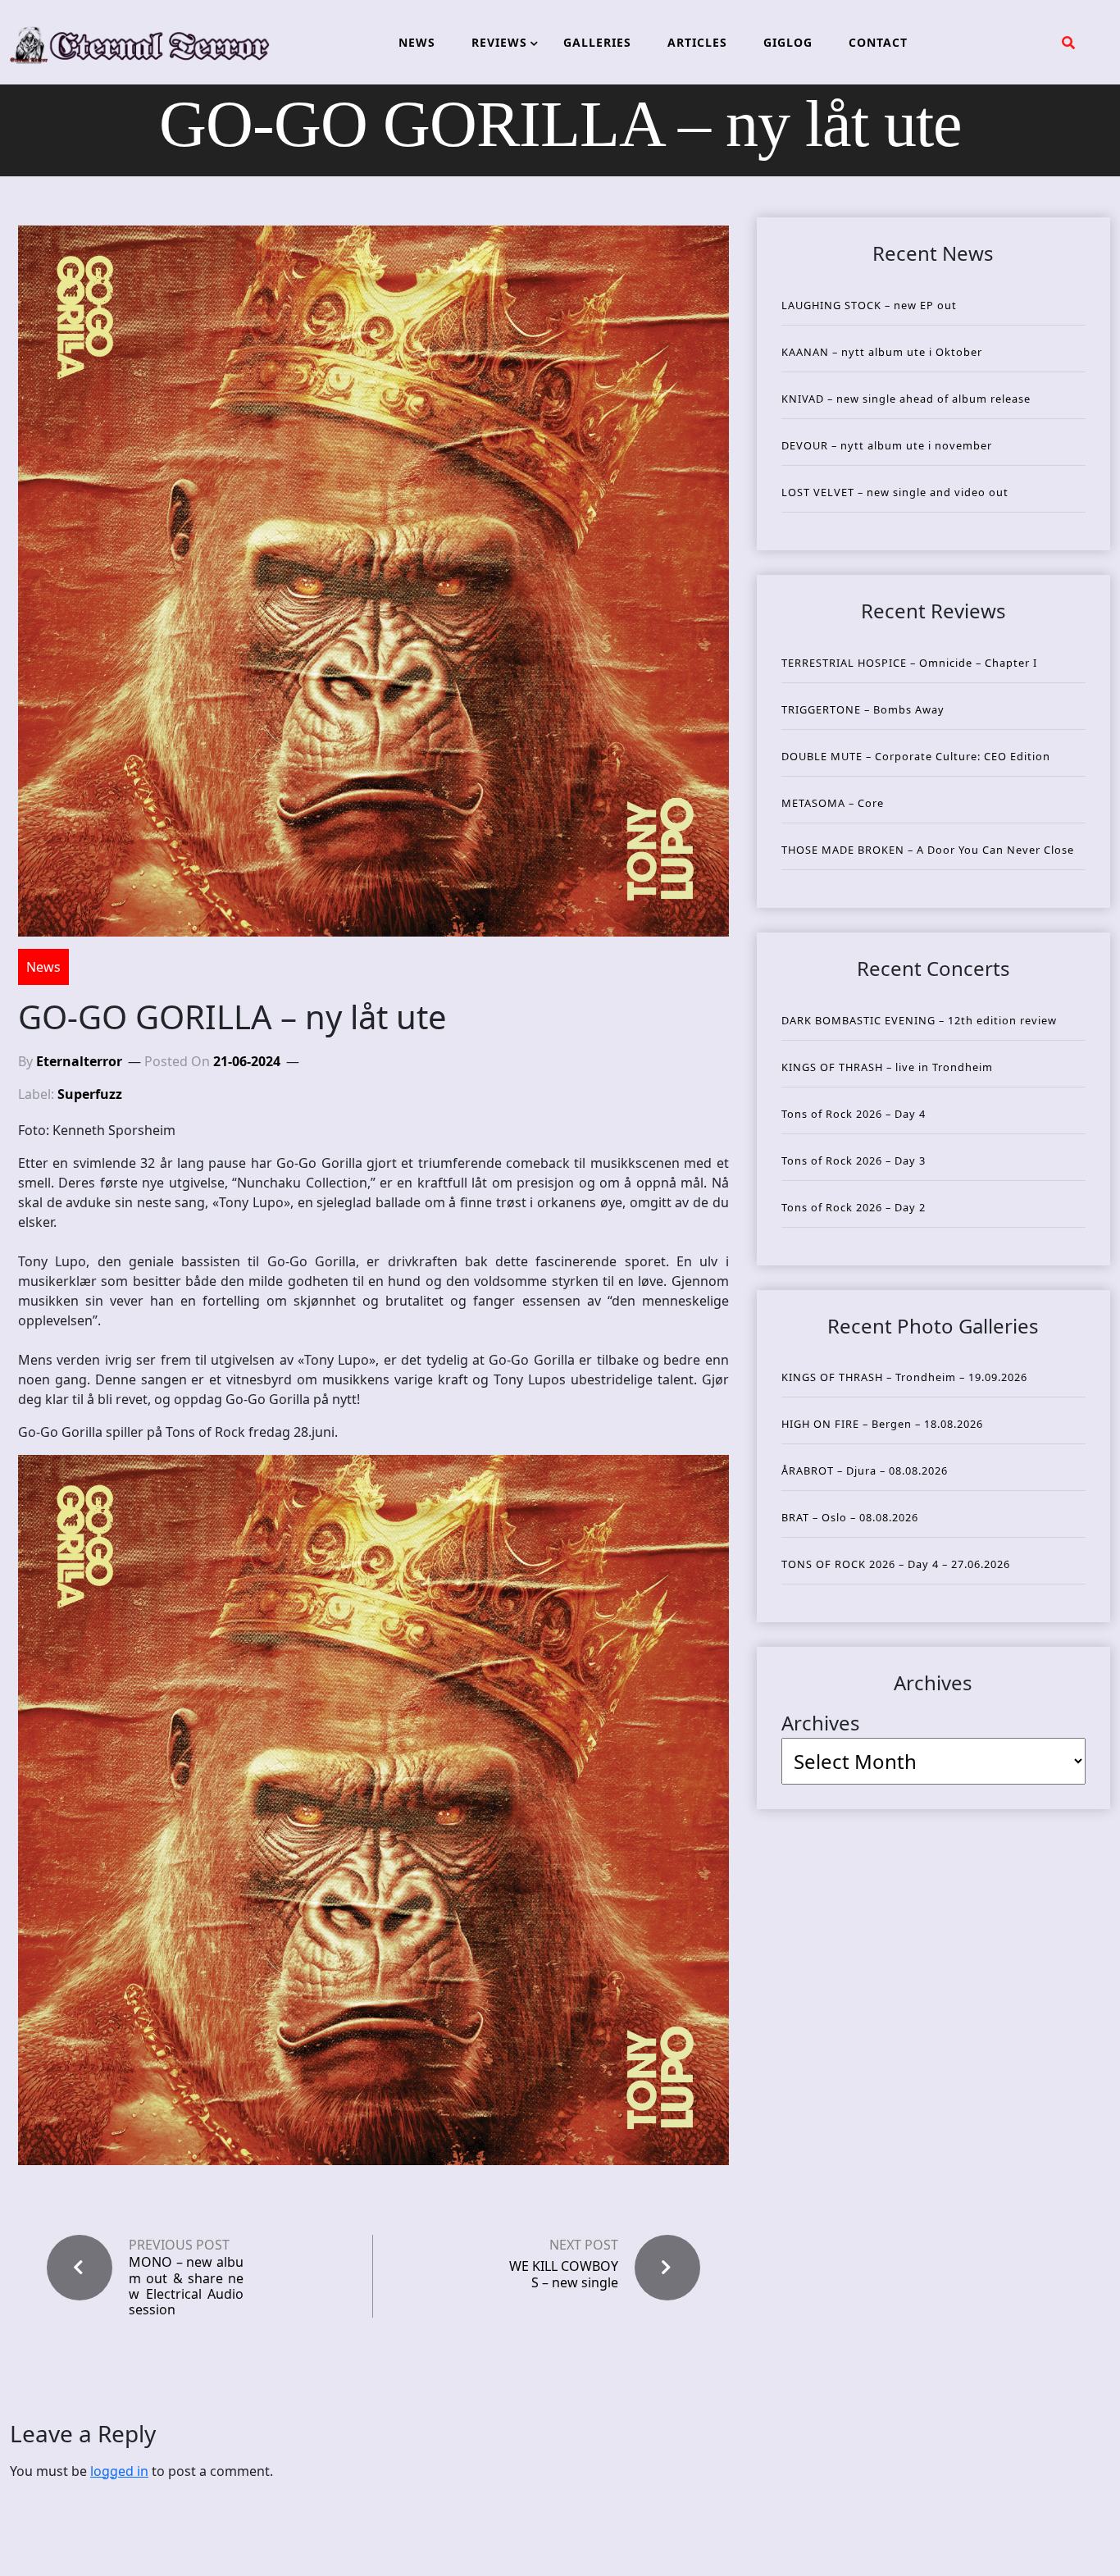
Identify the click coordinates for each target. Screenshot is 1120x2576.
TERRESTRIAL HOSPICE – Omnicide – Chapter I (909, 663)
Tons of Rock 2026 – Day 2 (854, 1207)
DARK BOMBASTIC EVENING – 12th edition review (919, 1020)
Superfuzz (90, 1094)
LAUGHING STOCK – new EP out (869, 305)
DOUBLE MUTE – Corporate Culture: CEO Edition (916, 756)
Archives (821, 1723)
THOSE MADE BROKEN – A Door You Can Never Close (928, 850)
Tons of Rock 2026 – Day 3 (854, 1160)
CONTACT (878, 42)
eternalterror (79, 1061)
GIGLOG (788, 42)
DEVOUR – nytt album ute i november (887, 445)
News (43, 967)
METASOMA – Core (833, 803)
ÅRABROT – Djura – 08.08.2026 (865, 1470)
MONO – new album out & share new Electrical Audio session (186, 2286)
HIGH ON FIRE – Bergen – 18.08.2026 (882, 1424)
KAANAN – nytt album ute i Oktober (882, 352)
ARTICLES (697, 42)
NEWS (417, 42)
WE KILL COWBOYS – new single (564, 2274)
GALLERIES (597, 42)
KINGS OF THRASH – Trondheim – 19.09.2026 (904, 1377)
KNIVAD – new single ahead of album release (906, 399)
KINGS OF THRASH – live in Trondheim (887, 1067)
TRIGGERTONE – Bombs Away (863, 709)
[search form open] (1068, 43)
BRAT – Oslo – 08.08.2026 (850, 1517)
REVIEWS (499, 42)
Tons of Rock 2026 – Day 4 (854, 1114)
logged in (119, 2471)
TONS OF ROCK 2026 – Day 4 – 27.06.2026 (896, 1564)
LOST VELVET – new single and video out (895, 492)
